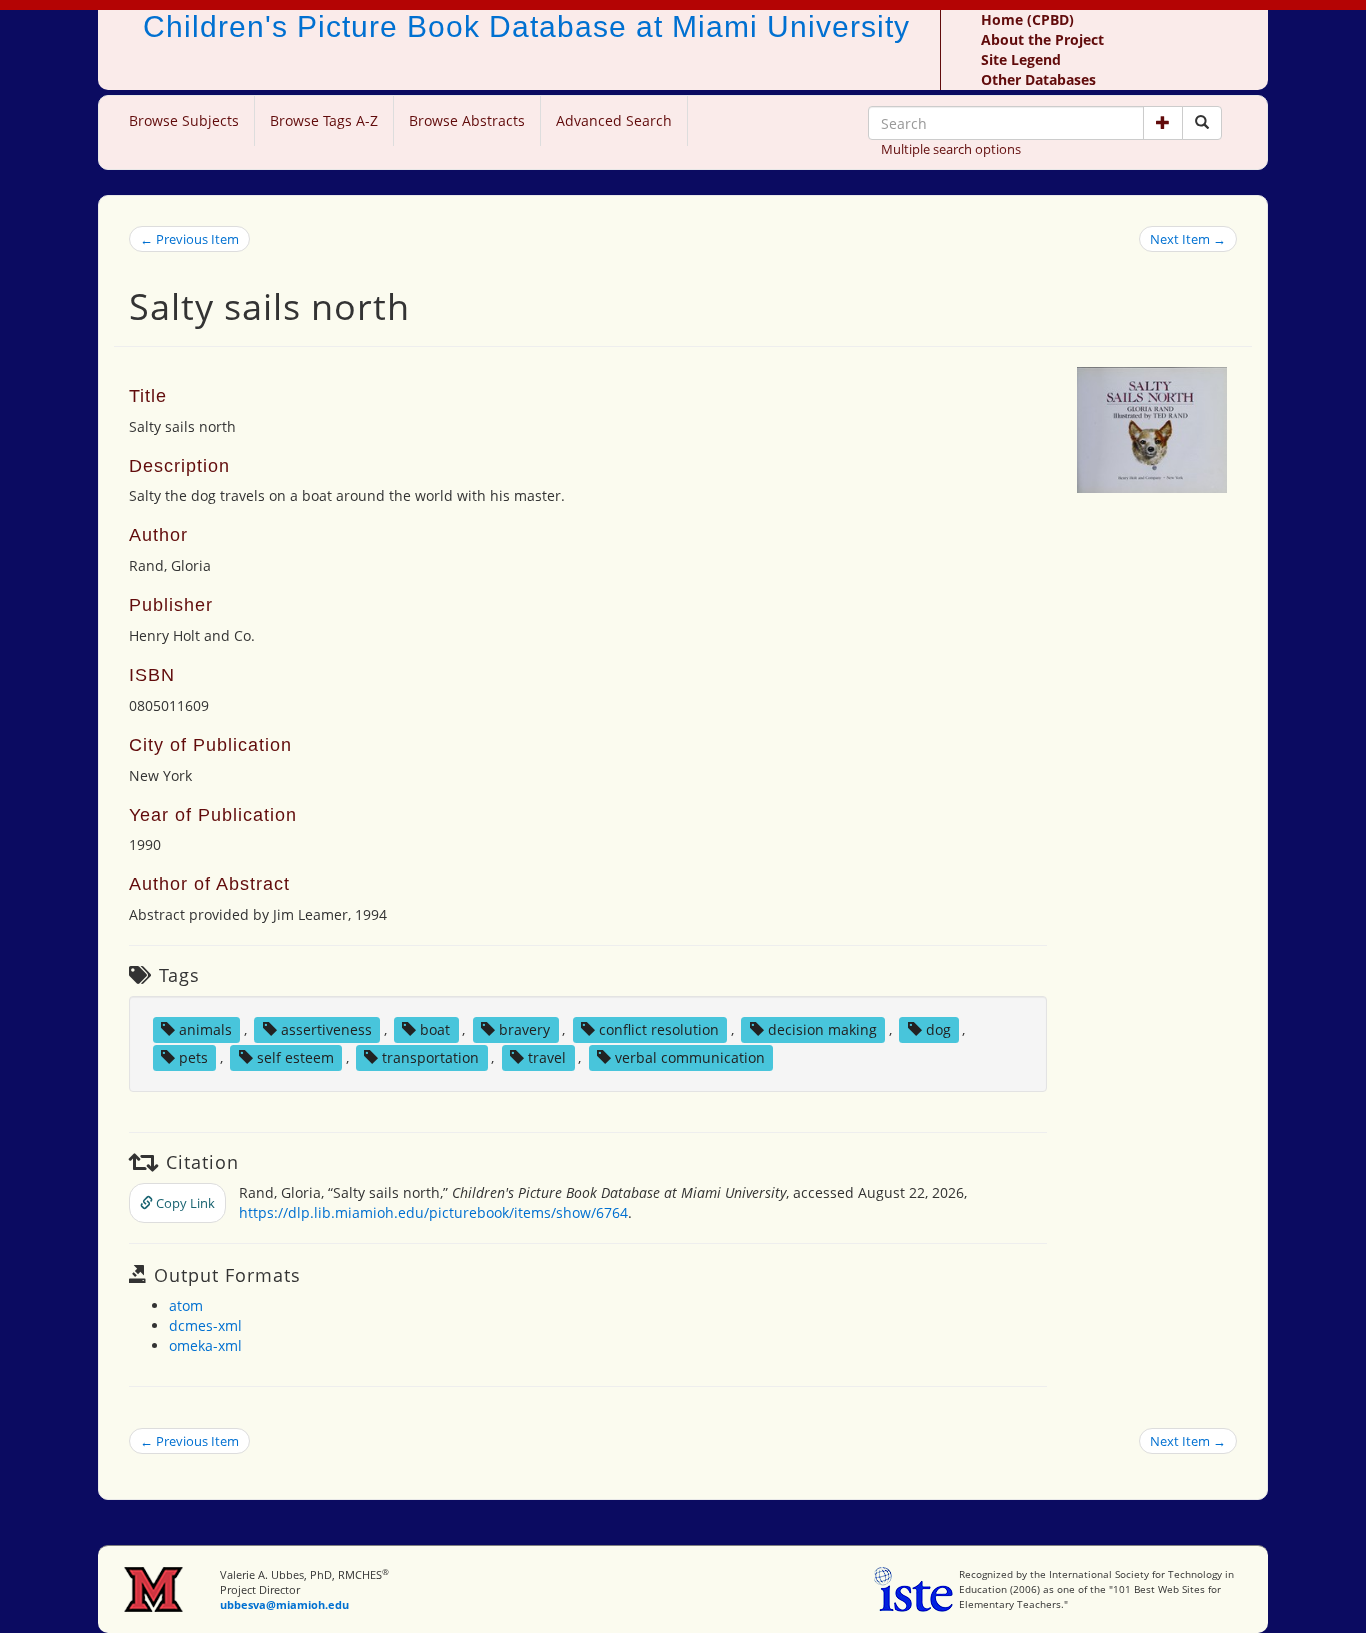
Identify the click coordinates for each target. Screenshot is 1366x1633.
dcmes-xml (205, 1325)
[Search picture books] (1202, 123)
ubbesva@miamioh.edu (284, 1604)
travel (547, 1057)
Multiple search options (951, 149)
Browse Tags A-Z (324, 120)
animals (205, 1029)
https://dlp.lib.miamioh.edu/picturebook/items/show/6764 (433, 1212)
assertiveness (326, 1029)
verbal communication (690, 1057)
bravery (524, 1029)
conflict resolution (659, 1029)
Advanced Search (614, 120)
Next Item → (1188, 239)
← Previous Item (189, 239)
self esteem (295, 1057)
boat (435, 1029)
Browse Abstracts (467, 120)
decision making (822, 1029)
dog (938, 1029)
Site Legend (1021, 59)
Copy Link (184, 1203)
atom (186, 1305)
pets (193, 1057)
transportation (430, 1057)
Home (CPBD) (1027, 19)
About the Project (1042, 39)
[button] (1163, 123)
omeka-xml (205, 1345)
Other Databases (1038, 79)
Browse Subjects (184, 120)
